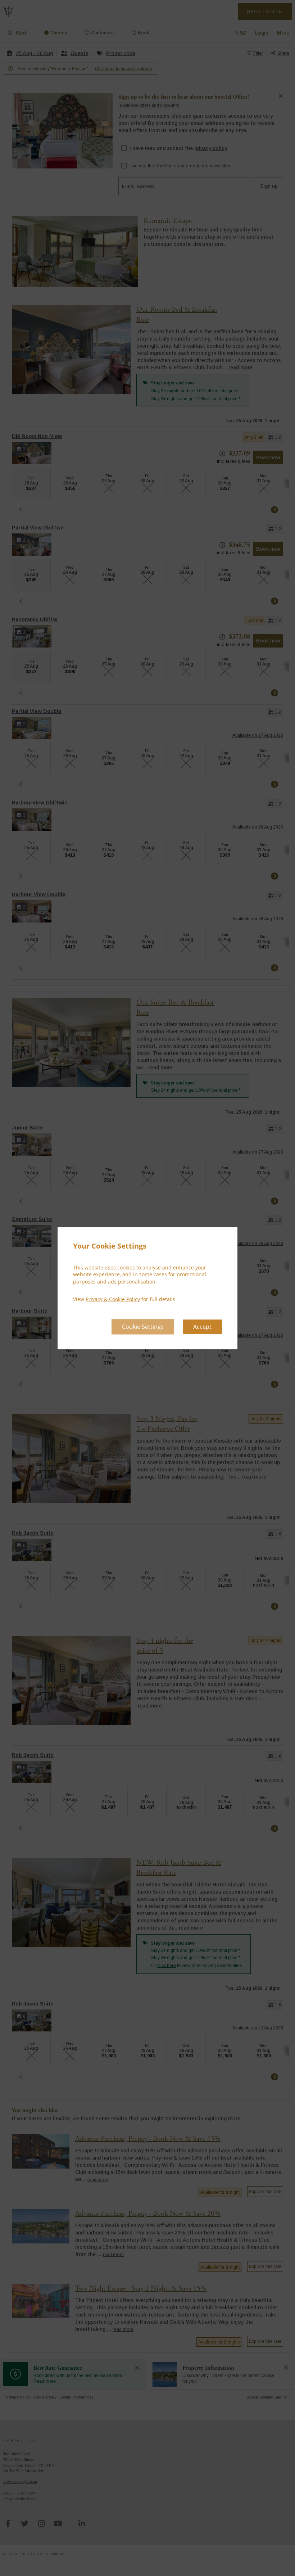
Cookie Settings (143, 1327)
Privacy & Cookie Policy (113, 1300)
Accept (202, 1327)
